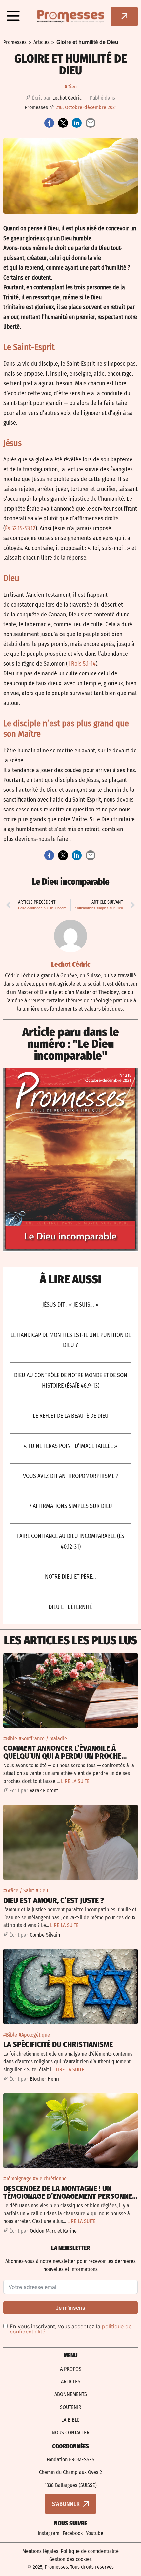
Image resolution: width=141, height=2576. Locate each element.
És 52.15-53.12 (20, 528)
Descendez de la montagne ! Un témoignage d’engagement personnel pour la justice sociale (70, 2196)
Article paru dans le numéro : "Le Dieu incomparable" (71, 1044)
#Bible (10, 1738)
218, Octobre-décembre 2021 (86, 107)
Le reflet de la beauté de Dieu (71, 1416)
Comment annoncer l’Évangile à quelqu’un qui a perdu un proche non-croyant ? (62, 1756)
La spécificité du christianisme (58, 2044)
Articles (41, 42)
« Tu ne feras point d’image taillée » (70, 1446)
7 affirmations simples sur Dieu (71, 1506)
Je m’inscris (70, 2308)
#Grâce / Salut (19, 1891)
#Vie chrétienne (50, 2179)
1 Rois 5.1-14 (82, 664)
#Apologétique (34, 2035)
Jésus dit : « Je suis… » (70, 1305)
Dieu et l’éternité (70, 1607)
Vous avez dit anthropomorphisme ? (71, 1476)
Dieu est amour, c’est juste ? (54, 1900)
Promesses (15, 42)
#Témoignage (17, 2179)
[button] (13, 16)
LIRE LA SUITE (75, 1781)
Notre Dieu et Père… (70, 1577)
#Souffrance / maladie (43, 1738)
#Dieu (71, 87)
